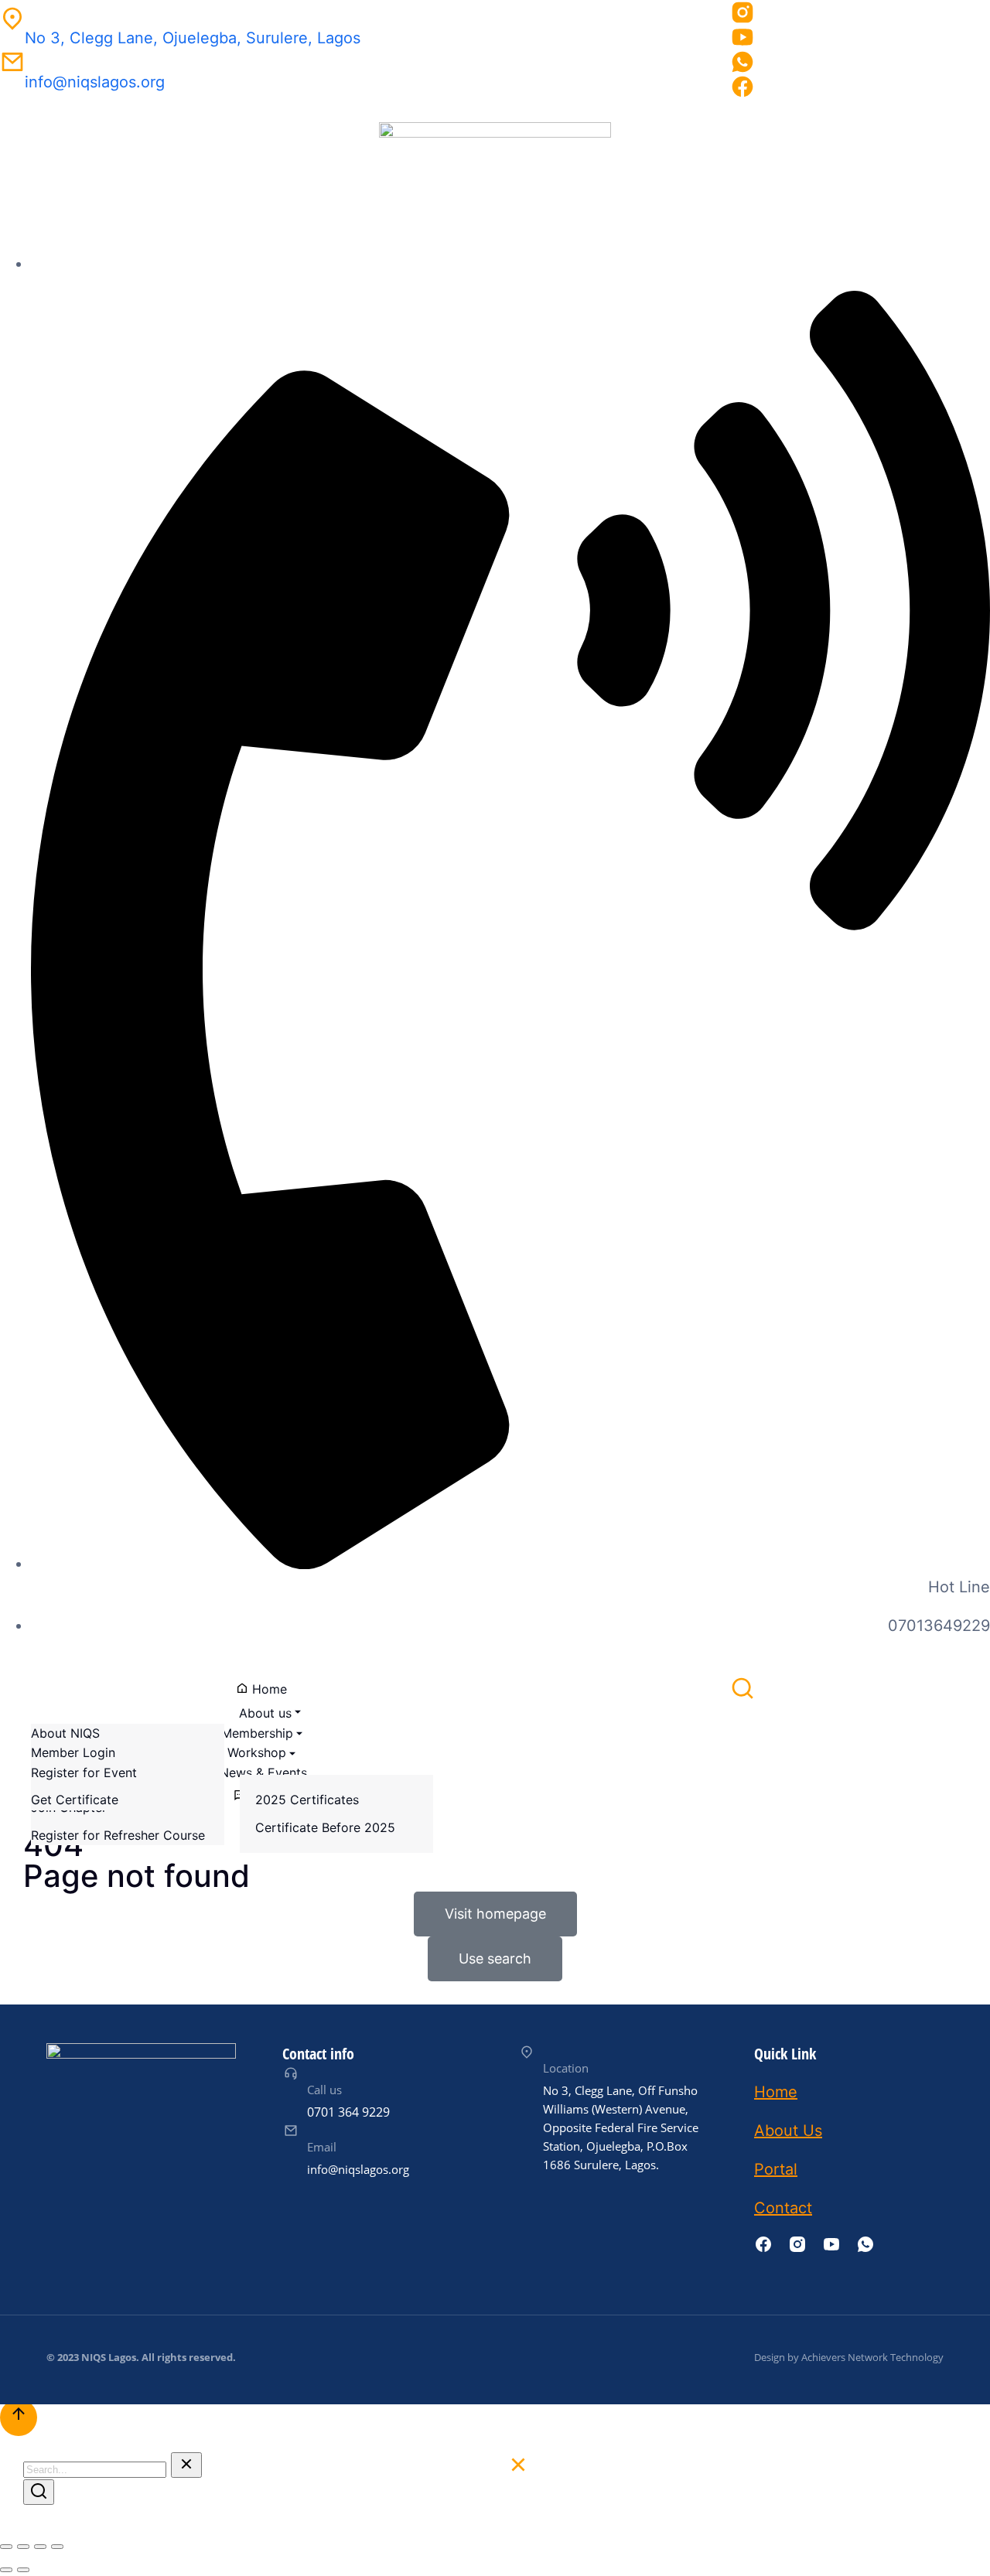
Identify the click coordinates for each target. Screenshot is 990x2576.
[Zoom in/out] (57, 2547)
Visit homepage (495, 1914)
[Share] (23, 2547)
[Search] (39, 2492)
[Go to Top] (19, 2417)
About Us (788, 2131)
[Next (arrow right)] (23, 2570)
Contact (783, 2208)
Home (776, 2092)
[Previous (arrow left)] (6, 2570)
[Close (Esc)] (6, 2547)
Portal (776, 2169)
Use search (495, 1958)
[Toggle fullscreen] (40, 2547)
